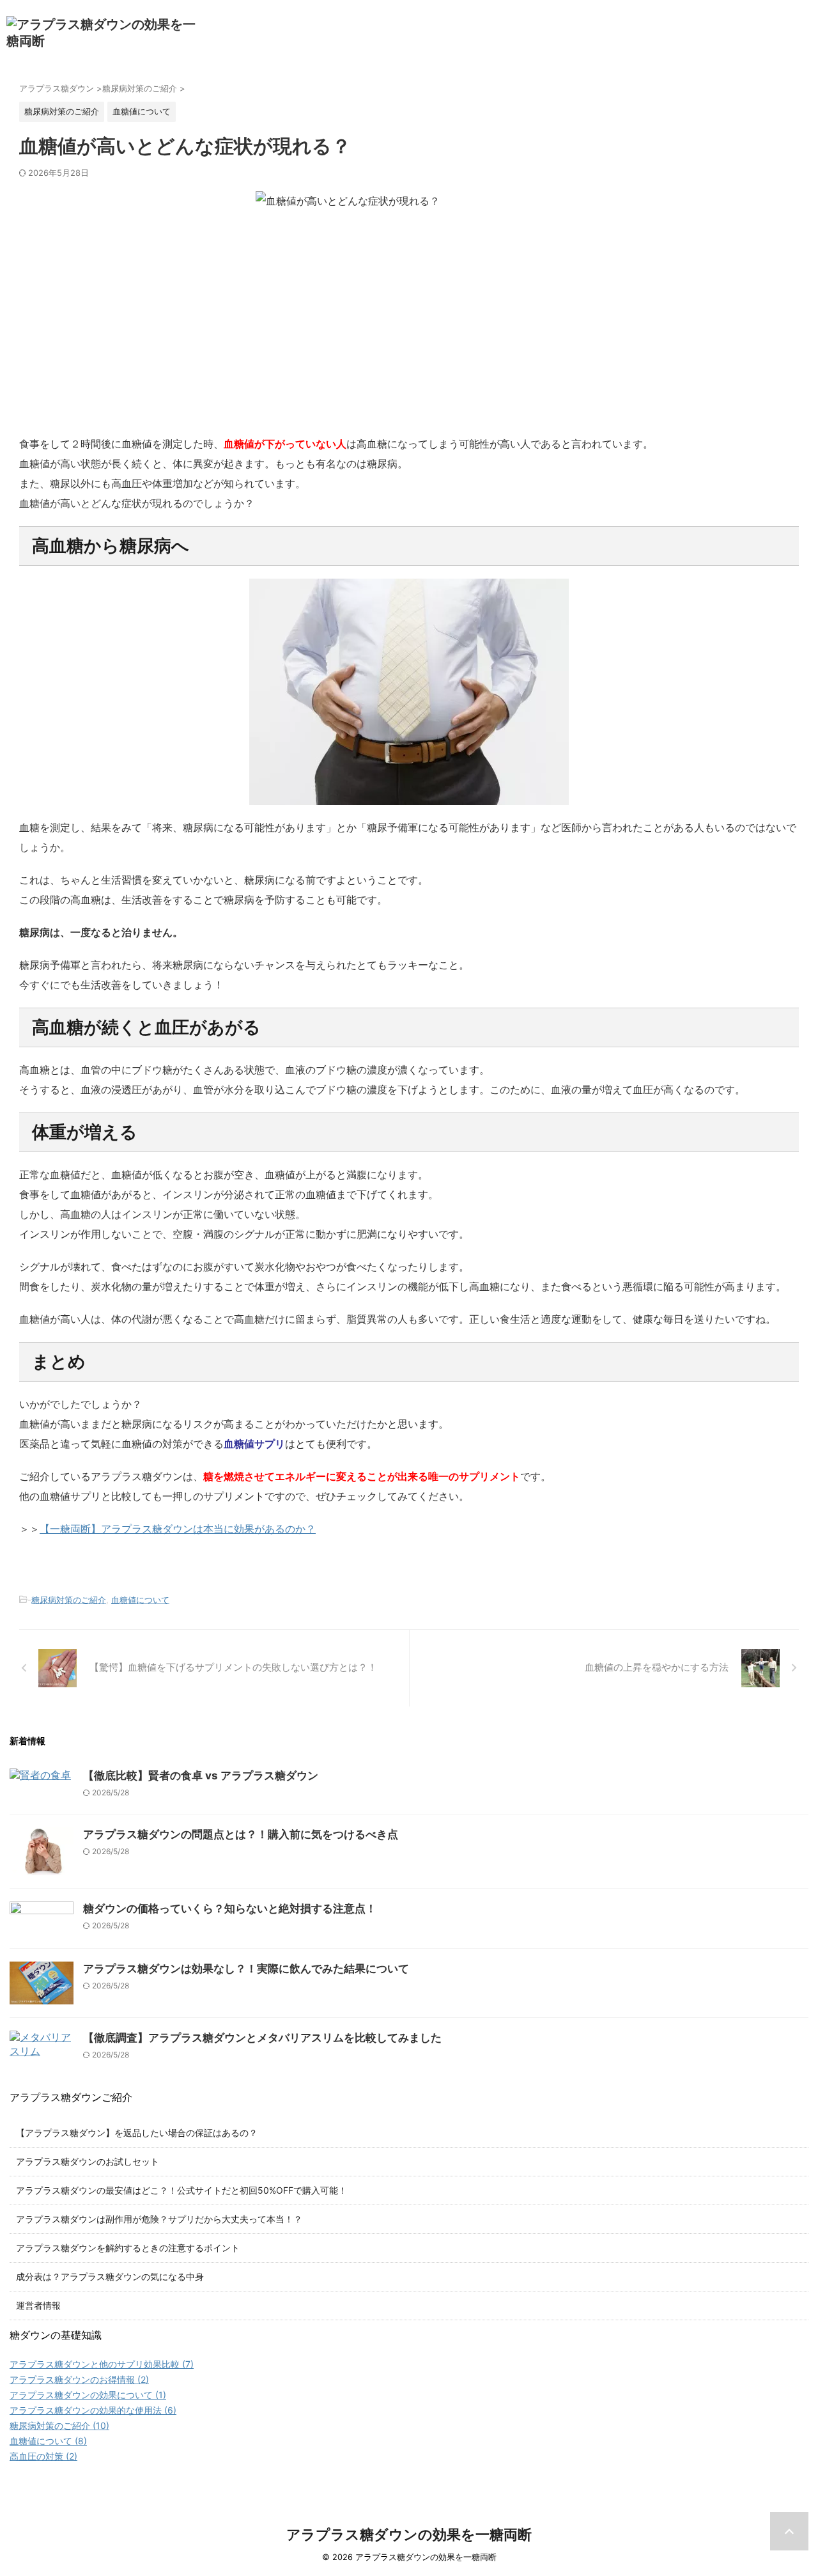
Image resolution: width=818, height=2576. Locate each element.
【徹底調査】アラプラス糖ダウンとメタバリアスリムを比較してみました (262, 2038)
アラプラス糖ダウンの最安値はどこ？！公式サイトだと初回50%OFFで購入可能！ (181, 2190)
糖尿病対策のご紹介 (69, 1600)
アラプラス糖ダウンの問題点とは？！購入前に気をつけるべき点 (241, 1834)
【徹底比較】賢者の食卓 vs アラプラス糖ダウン (201, 1776)
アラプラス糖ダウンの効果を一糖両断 (409, 2534)
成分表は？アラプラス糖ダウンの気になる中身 (110, 2276)
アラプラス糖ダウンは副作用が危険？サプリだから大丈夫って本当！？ (159, 2219)
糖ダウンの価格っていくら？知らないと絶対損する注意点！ (230, 1909)
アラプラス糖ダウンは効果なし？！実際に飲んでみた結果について (246, 1969)
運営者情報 (38, 2305)
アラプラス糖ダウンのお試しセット (88, 2161)
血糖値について (140, 1600)
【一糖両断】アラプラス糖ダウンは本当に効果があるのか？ (178, 1529)
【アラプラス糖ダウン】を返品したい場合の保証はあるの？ (137, 2133)
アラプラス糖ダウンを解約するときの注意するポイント (128, 2248)
